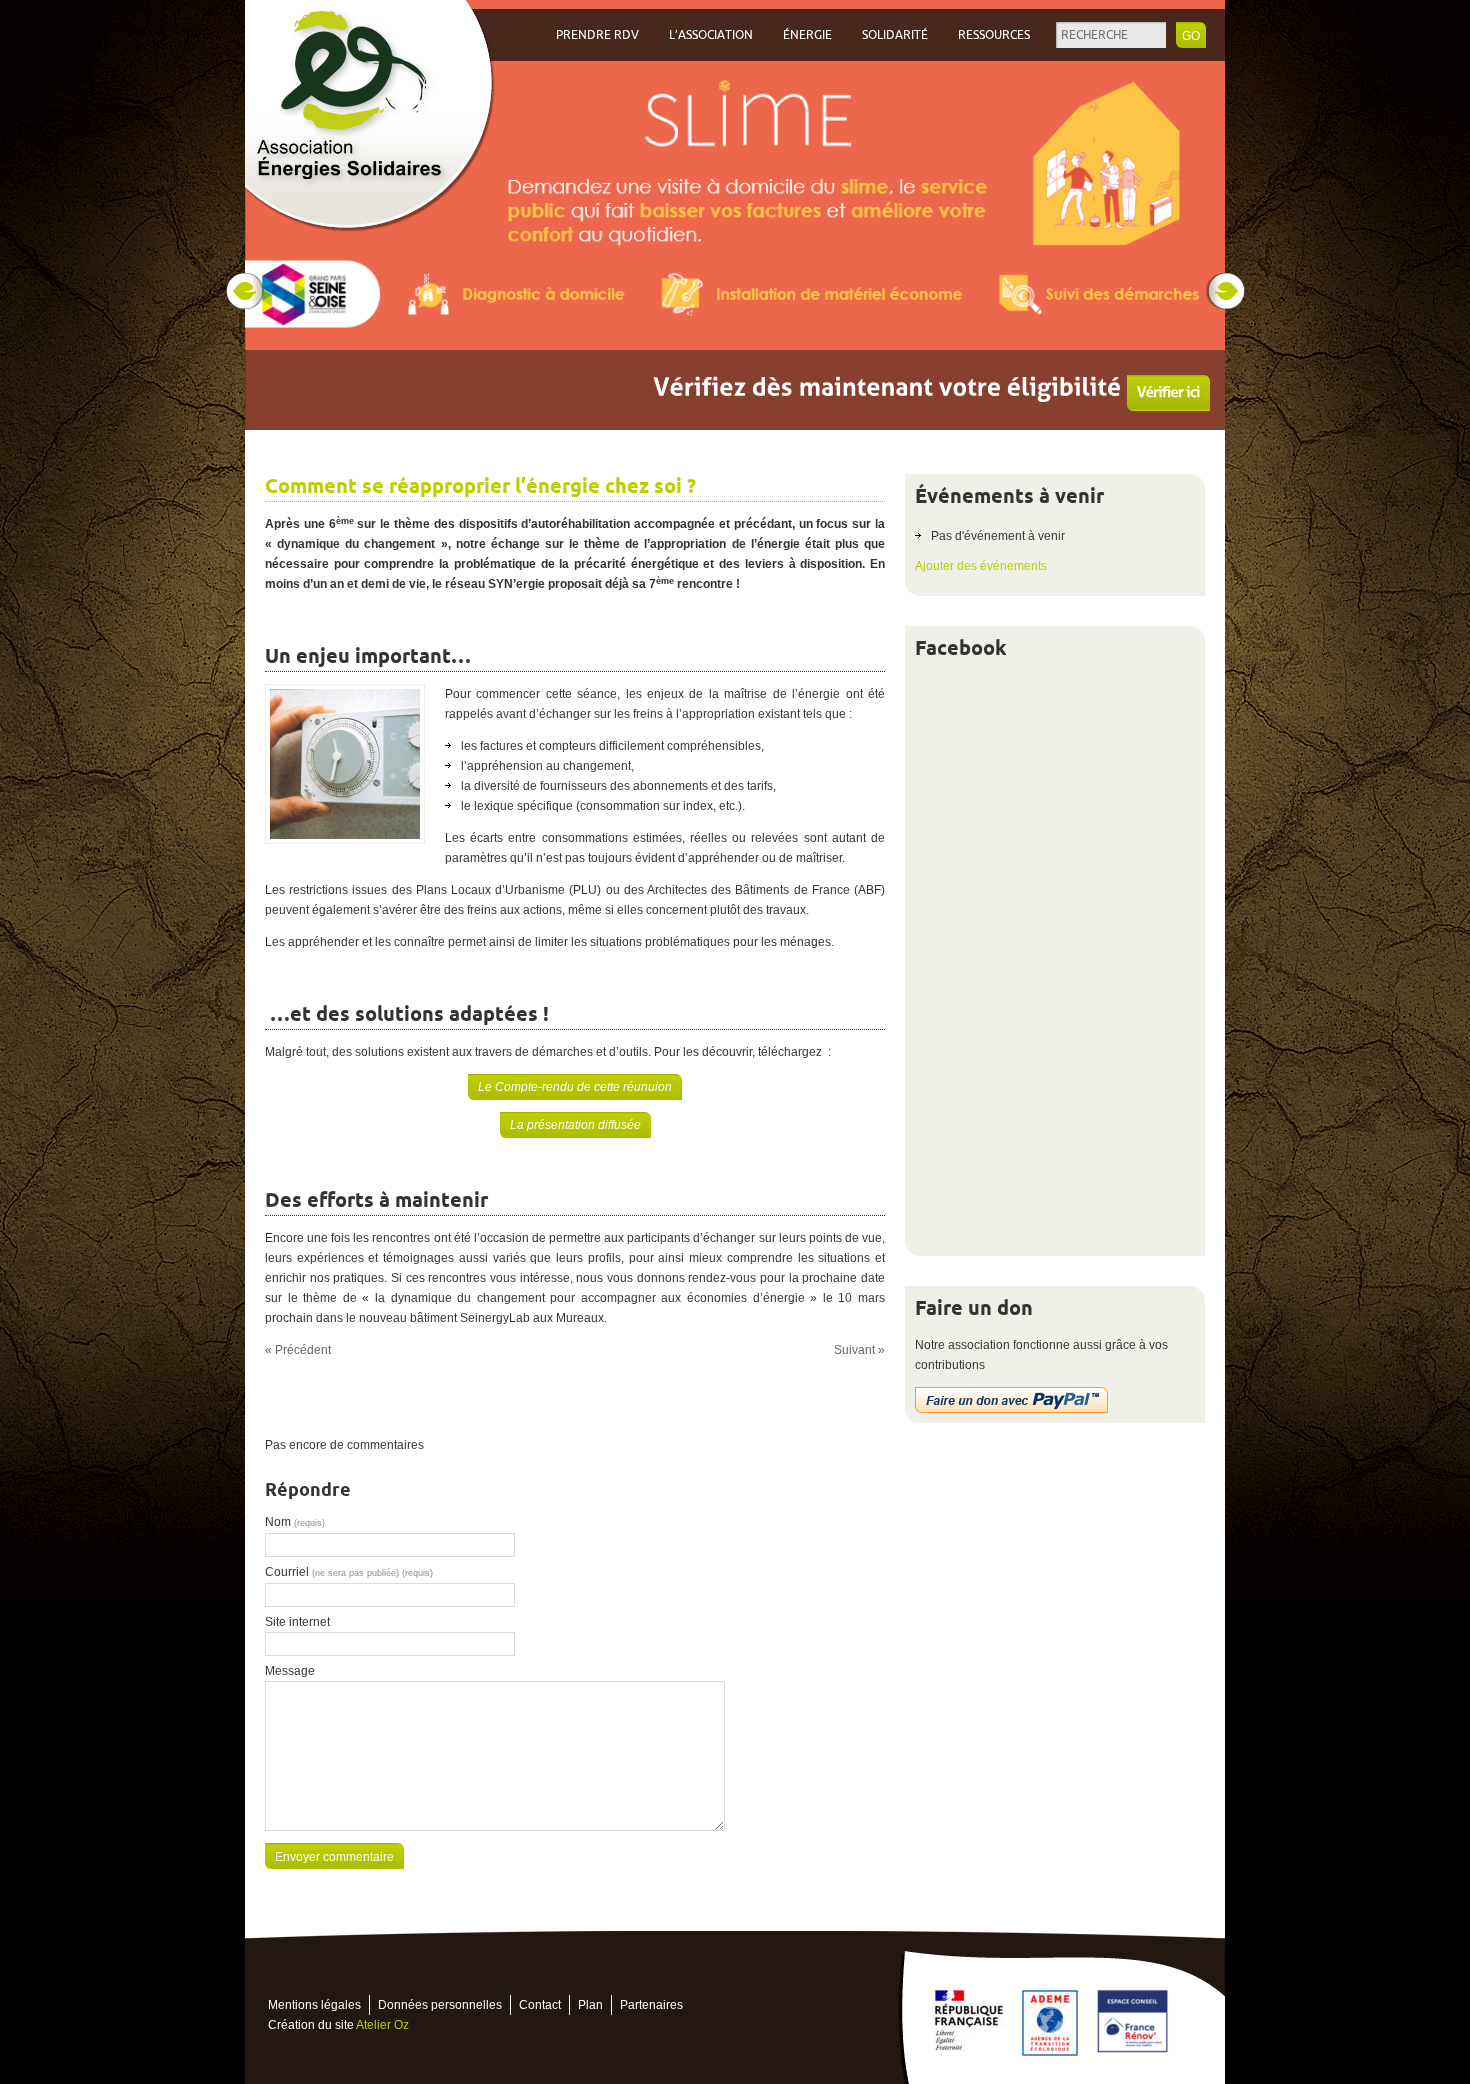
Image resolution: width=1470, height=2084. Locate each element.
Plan (590, 2005)
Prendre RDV (597, 35)
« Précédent (298, 1350)
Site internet (297, 1622)
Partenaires (651, 2005)
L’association (711, 35)
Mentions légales (314, 2005)
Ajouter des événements (981, 566)
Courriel (349, 1572)
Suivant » (859, 1350)
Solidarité (895, 35)
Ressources (994, 35)
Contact (540, 2005)
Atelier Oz (382, 2025)
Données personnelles (440, 2005)
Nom (295, 1522)
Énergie (807, 35)
